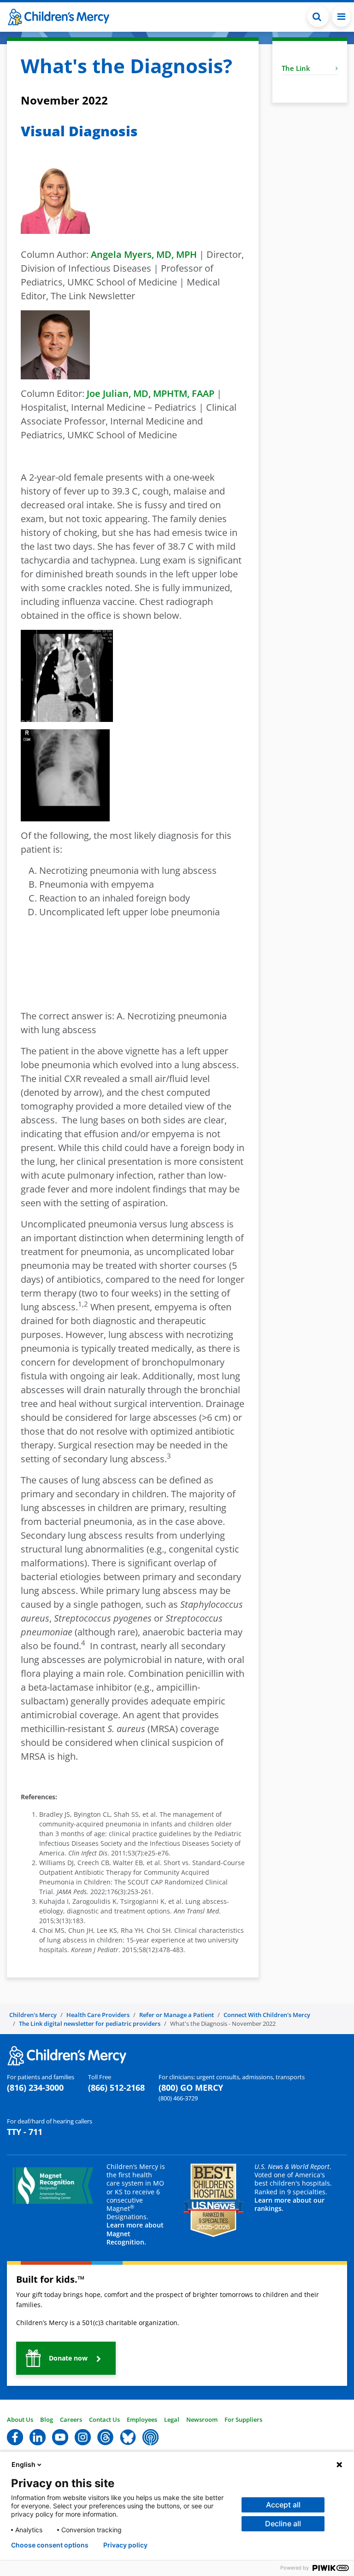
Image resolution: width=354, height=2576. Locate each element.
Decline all (283, 2524)
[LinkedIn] (38, 2436)
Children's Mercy (33, 2015)
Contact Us (104, 2419)
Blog (47, 2419)
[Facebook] (15, 2436)
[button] (318, 16)
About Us (20, 2419)
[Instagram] (83, 2436)
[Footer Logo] (67, 2055)
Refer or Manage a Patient (177, 2015)
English (24, 2464)
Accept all (283, 2505)
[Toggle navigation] (341, 16)
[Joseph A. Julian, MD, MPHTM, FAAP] (55, 344)
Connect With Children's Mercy (267, 2015)
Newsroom (202, 2419)
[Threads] (105, 2436)
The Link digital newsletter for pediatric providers (90, 2024)
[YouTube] (60, 2436)
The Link (296, 68)
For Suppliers (243, 2419)
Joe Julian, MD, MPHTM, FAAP (150, 393)
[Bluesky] (128, 2436)
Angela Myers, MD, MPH (144, 254)
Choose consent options (50, 2545)
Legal (172, 2419)
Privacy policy (125, 2545)
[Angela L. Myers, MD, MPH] (55, 198)
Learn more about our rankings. (289, 2204)
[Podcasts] (150, 2436)
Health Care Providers (98, 2015)
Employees (142, 2419)
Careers (71, 2419)
